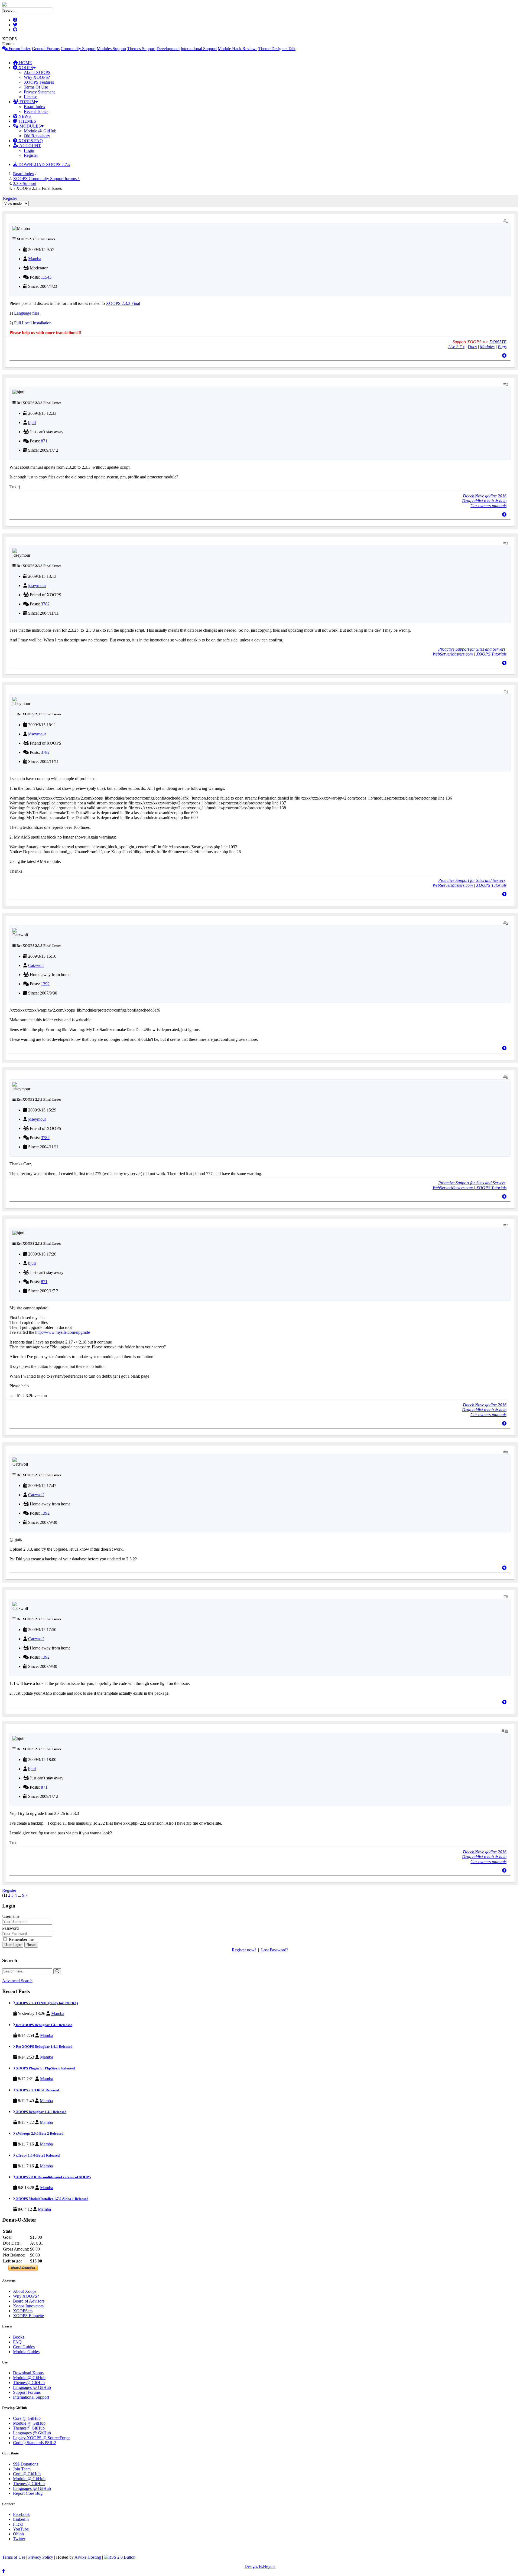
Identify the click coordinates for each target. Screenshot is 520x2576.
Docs (472, 347)
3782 (45, 604)
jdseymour (37, 586)
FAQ (17, 2342)
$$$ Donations (26, 2464)
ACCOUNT (30, 146)
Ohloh (18, 2534)
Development (168, 49)
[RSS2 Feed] (120, 2557)
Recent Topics (36, 111)
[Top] (504, 356)
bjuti (32, 423)
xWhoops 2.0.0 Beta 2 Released (39, 2133)
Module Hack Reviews (238, 49)
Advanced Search (17, 1981)
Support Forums (27, 2392)
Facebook (21, 2514)
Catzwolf (36, 965)
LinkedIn (21, 2519)
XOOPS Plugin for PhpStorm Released (45, 2068)
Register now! (244, 1950)
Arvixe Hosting (88, 2557)
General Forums (46, 49)
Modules (487, 347)
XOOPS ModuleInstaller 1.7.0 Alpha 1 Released (52, 2199)
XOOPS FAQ (30, 141)
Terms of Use (14, 2557)
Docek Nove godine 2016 (485, 496)
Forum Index (19, 49)
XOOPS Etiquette (28, 2316)
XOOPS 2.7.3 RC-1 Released (37, 2090)
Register (31, 155)
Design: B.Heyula (260, 2566)
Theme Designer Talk (277, 49)
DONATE (498, 342)
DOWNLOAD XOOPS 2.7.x (44, 164)
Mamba (35, 259)
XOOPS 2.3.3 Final (123, 303)
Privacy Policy (41, 2557)
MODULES (30, 126)
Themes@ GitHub (29, 2383)
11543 (46, 277)
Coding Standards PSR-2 (35, 2443)
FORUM (27, 102)
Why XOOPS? (37, 77)
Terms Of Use (36, 87)
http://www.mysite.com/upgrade (63, 1332)
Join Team (22, 2469)
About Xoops (25, 2291)
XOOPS (25, 68)
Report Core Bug (28, 2493)
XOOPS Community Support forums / (46, 179)
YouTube (21, 2529)
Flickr (18, 2524)
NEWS (24, 116)
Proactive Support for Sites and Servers (472, 649)
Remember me (21, 1939)
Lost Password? (275, 1950)
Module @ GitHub (40, 131)
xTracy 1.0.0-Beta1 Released (37, 2155)
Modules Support (111, 49)
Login (29, 150)
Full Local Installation (33, 323)
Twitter (19, 2539)
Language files (27, 313)
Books (19, 2337)
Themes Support (141, 49)
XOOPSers (23, 2311)
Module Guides (26, 2352)
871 (44, 441)
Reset (31, 1945)
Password (10, 1928)
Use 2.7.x (456, 347)
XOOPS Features (39, 82)
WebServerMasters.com (453, 654)
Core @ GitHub (27, 2418)
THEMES (27, 121)
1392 (45, 984)
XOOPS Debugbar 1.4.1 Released (41, 2112)
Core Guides (24, 2347)
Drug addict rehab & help (484, 501)
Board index (24, 174)
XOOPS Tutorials (491, 654)
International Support (199, 49)
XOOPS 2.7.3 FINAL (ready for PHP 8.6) (46, 2003)
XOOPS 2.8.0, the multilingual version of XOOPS (53, 2177)
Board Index (35, 107)
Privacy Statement (39, 92)
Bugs (502, 347)
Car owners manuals (488, 506)
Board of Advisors (29, 2301)
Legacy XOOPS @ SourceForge (41, 2438)
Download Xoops (28, 2373)
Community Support (78, 49)
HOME (25, 63)
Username (11, 1916)
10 (506, 1731)
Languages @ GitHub (32, 2387)
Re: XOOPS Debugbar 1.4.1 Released (44, 2025)
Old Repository (37, 136)
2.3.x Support (25, 183)
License (30, 97)
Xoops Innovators (28, 2306)
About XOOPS (37, 72)
